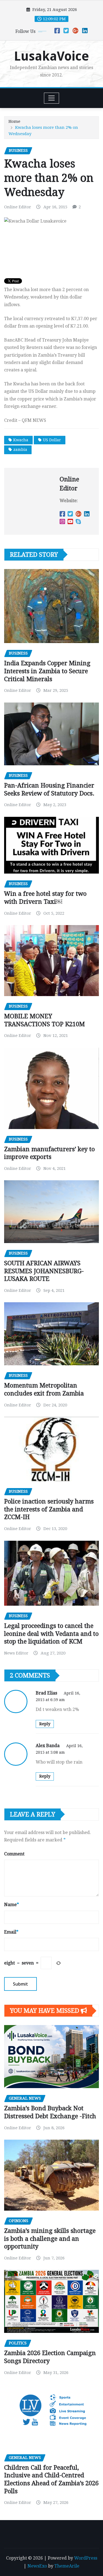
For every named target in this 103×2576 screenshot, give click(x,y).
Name (12, 1905)
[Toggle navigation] (51, 98)
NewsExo (37, 2566)
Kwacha (21, 440)
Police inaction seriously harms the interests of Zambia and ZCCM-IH (49, 1509)
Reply (45, 1724)
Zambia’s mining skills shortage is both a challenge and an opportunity (50, 2239)
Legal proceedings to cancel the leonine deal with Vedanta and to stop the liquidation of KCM (51, 1634)
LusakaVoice (51, 56)
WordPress (86, 2558)
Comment (14, 1854)
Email (11, 1932)
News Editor (16, 1653)
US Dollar (52, 440)
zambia (20, 450)
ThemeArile (67, 2566)
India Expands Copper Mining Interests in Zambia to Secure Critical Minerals (47, 671)
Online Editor (18, 207)
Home (14, 121)
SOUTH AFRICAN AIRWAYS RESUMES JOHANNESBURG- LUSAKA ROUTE (44, 1271)
